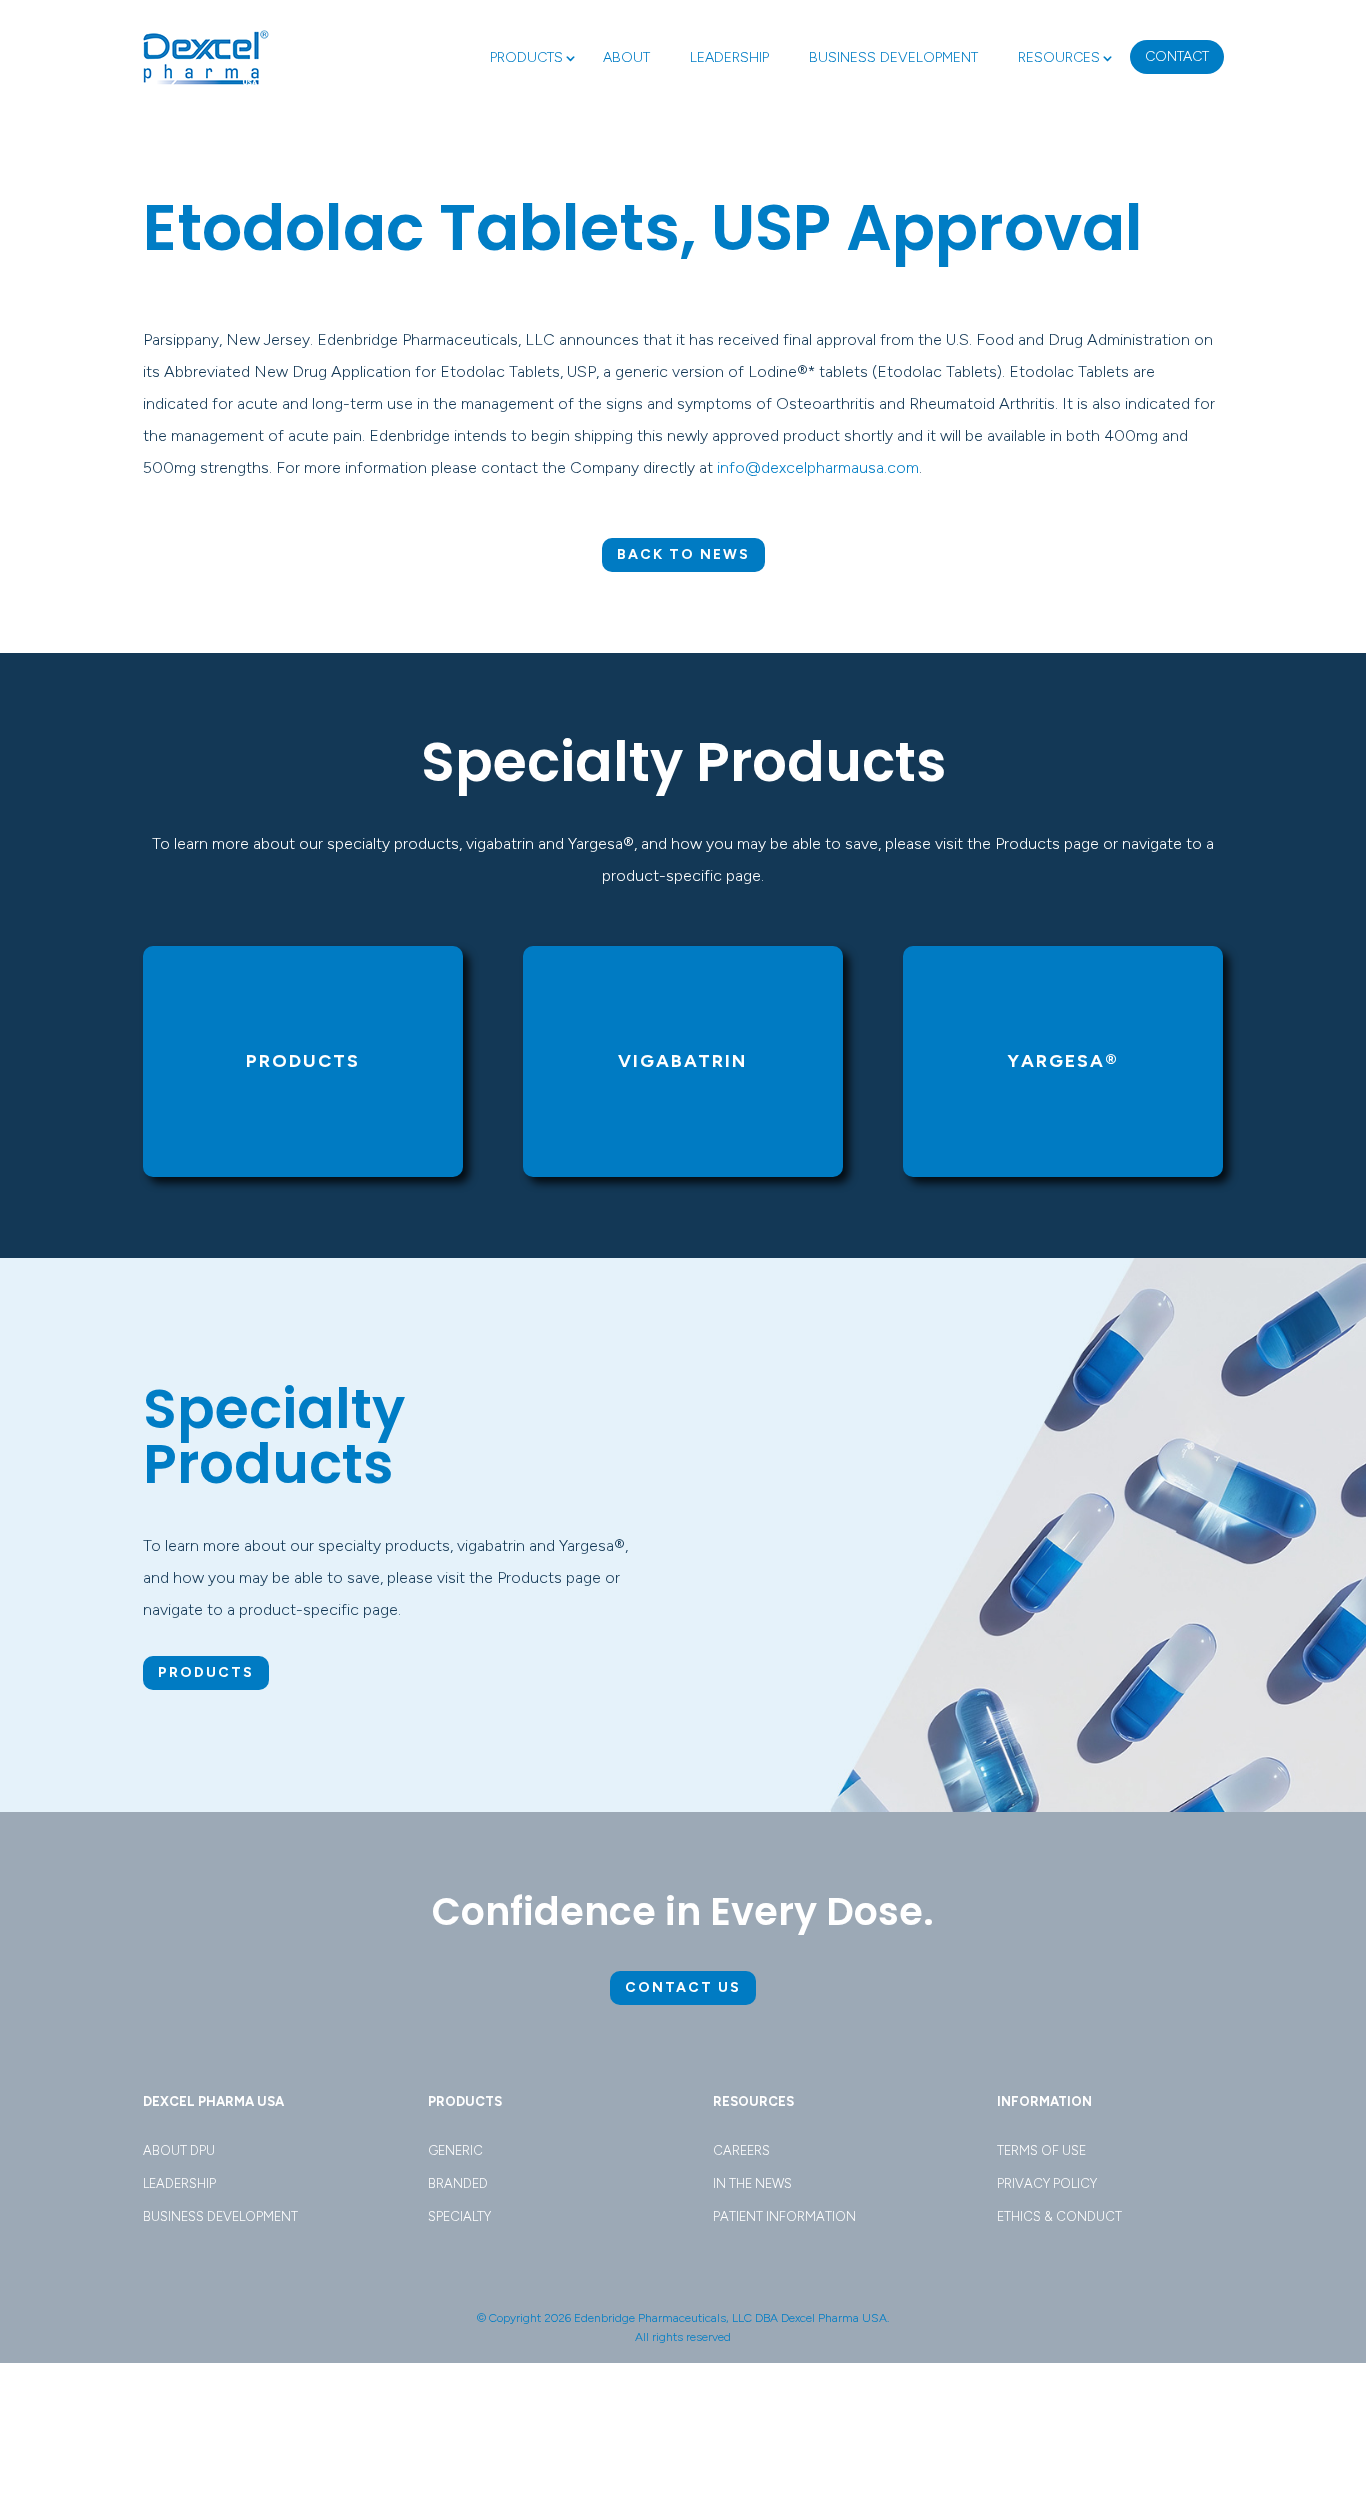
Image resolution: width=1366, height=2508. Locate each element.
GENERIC (455, 2150)
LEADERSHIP (729, 57)
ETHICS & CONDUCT (1059, 2216)
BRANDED (458, 2183)
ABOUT (626, 57)
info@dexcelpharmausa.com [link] (818, 467)
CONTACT (1177, 56)
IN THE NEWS (752, 2183)
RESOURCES (1059, 57)
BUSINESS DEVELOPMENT (893, 57)
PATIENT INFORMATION (784, 2216)
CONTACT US (683, 1987)
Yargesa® (1063, 1061)
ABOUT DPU (179, 2150)
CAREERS (741, 2150)
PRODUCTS (526, 57)
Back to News (683, 554)
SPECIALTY (459, 2216)
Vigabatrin (682, 1061)
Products (303, 1061)
